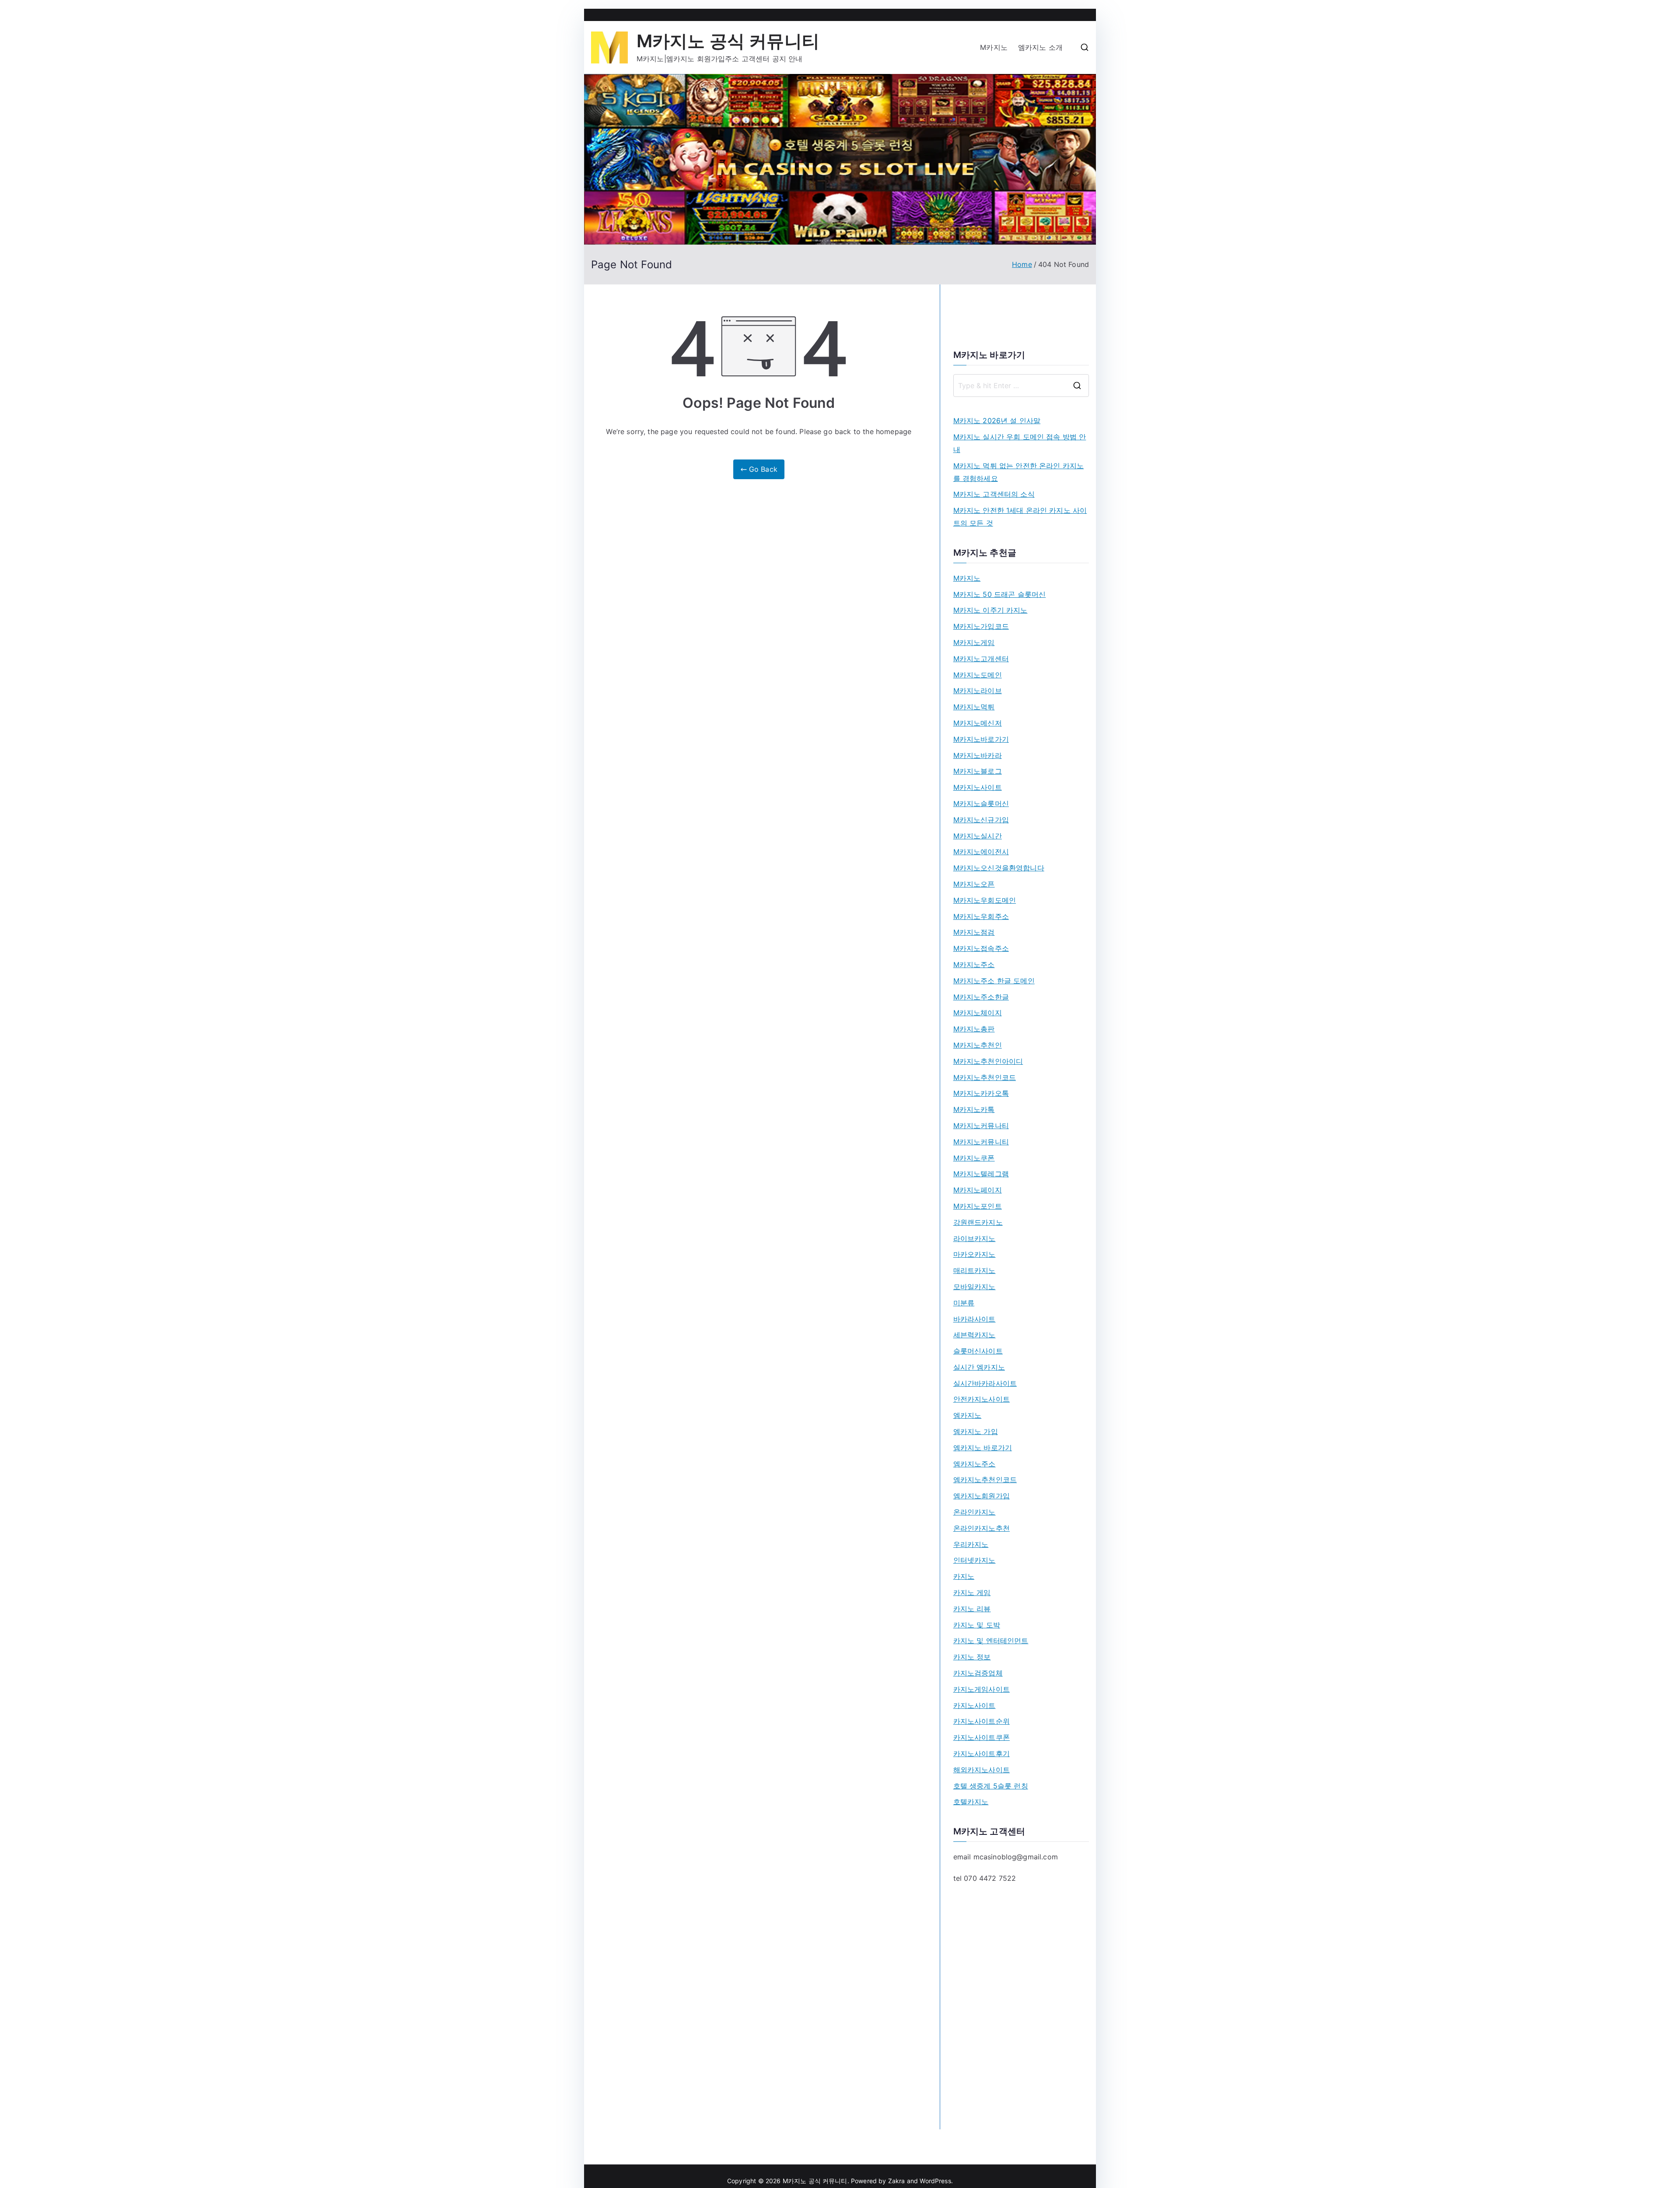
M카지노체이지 (978, 1013)
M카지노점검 (974, 932)
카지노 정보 (972, 1657)
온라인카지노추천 (982, 1528)
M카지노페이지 (978, 1190)
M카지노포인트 (978, 1206)
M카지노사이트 (978, 787)
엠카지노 (968, 1415)
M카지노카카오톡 (981, 1093)
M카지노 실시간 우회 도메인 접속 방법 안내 (1020, 443)
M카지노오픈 (974, 884)
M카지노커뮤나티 (981, 1126)
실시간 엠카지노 (979, 1367)
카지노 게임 (972, 1592)
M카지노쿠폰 (974, 1158)
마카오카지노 (975, 1254)
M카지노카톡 (974, 1109)
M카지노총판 (974, 1029)
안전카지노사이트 (982, 1399)
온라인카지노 (975, 1512)
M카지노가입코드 (981, 626)
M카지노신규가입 (981, 820)
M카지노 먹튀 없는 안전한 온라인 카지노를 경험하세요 (1019, 472)
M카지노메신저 (978, 723)
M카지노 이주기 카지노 (990, 610)
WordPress (935, 2181)
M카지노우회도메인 (985, 900)
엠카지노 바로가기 (983, 1448)
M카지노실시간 (978, 836)
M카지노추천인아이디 (988, 1061)
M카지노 (994, 47)
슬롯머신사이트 (978, 1351)
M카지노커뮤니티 (981, 1142)
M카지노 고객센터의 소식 (994, 494)
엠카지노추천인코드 (985, 1480)
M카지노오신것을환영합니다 (999, 868)
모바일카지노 (975, 1287)
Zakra (897, 2181)
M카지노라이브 (978, 691)
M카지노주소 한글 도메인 (994, 981)
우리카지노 (971, 1544)
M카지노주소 (974, 964)
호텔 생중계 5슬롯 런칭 (991, 1786)
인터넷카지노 (975, 1560)
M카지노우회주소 (981, 916)
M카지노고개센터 (981, 659)
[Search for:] (1021, 386)
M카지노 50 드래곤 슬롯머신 (1000, 594)
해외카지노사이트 (982, 1770)
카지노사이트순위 (982, 1721)
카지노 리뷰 (972, 1609)
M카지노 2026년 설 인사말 (997, 421)
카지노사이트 (975, 1705)
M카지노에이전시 (981, 852)
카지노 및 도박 (977, 1625)
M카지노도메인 (978, 675)
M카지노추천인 (978, 1045)
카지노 (964, 1576)
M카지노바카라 (978, 755)
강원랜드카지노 (978, 1222)
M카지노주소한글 (981, 997)
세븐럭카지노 (975, 1335)
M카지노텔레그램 (981, 1174)
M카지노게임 (974, 642)
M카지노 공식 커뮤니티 (728, 41)
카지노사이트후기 (982, 1753)
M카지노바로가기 (981, 739)
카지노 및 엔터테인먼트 (991, 1641)
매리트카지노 (975, 1270)
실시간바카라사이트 (985, 1383)
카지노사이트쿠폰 (982, 1737)
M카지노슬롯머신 (981, 803)
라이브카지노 (975, 1238)
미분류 (964, 1303)
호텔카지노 (971, 1802)
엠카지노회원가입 (982, 1496)
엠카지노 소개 (1040, 47)
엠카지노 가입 (976, 1431)
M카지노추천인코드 (985, 1077)
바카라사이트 (975, 1319)
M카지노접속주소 (981, 948)
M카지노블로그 (978, 771)
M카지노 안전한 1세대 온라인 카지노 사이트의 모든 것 (1020, 517)
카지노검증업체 (978, 1673)
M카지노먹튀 (974, 707)
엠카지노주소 (975, 1464)
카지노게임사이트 (982, 1689)
